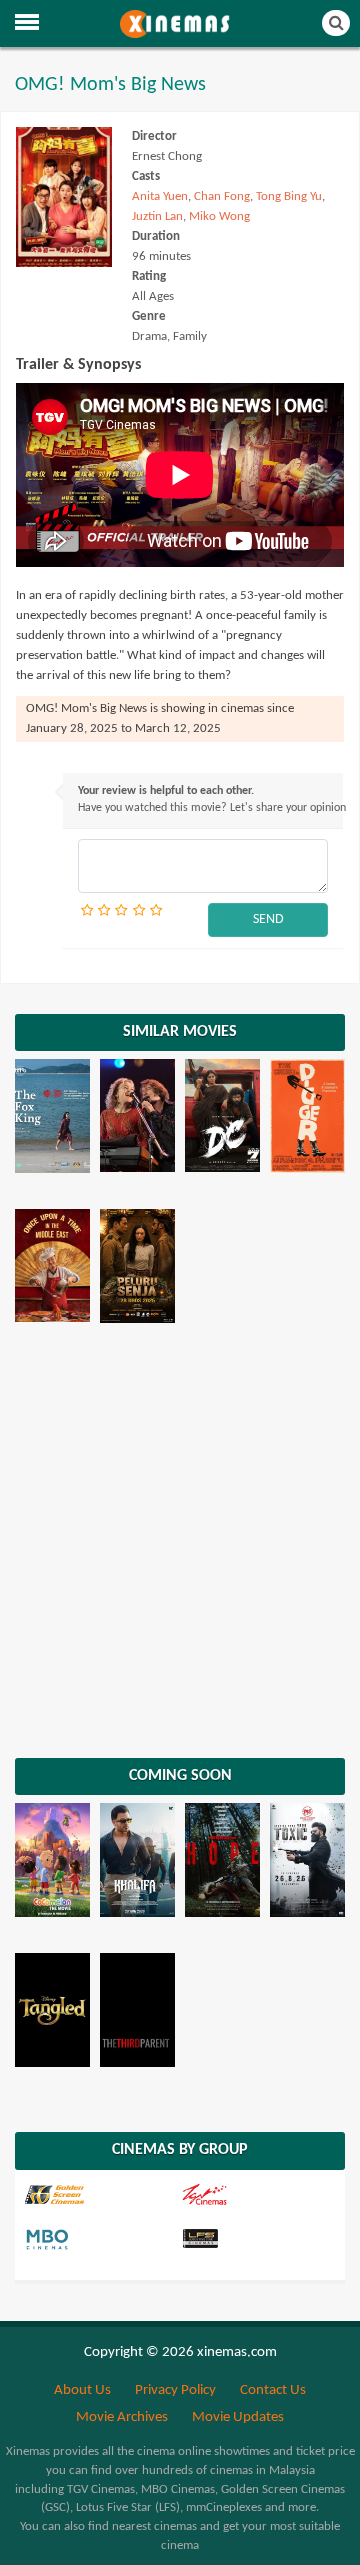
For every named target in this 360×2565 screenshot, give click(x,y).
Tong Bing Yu (289, 196)
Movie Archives (122, 2417)
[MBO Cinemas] (101, 2240)
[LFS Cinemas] (257, 2240)
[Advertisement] (180, 1548)
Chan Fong (222, 196)
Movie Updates (238, 2417)
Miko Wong (219, 216)
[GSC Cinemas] (101, 2195)
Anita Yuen (160, 196)
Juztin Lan (157, 216)
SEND (268, 919)
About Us (82, 2390)
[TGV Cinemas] (257, 2195)
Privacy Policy (175, 2390)
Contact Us (273, 2390)
